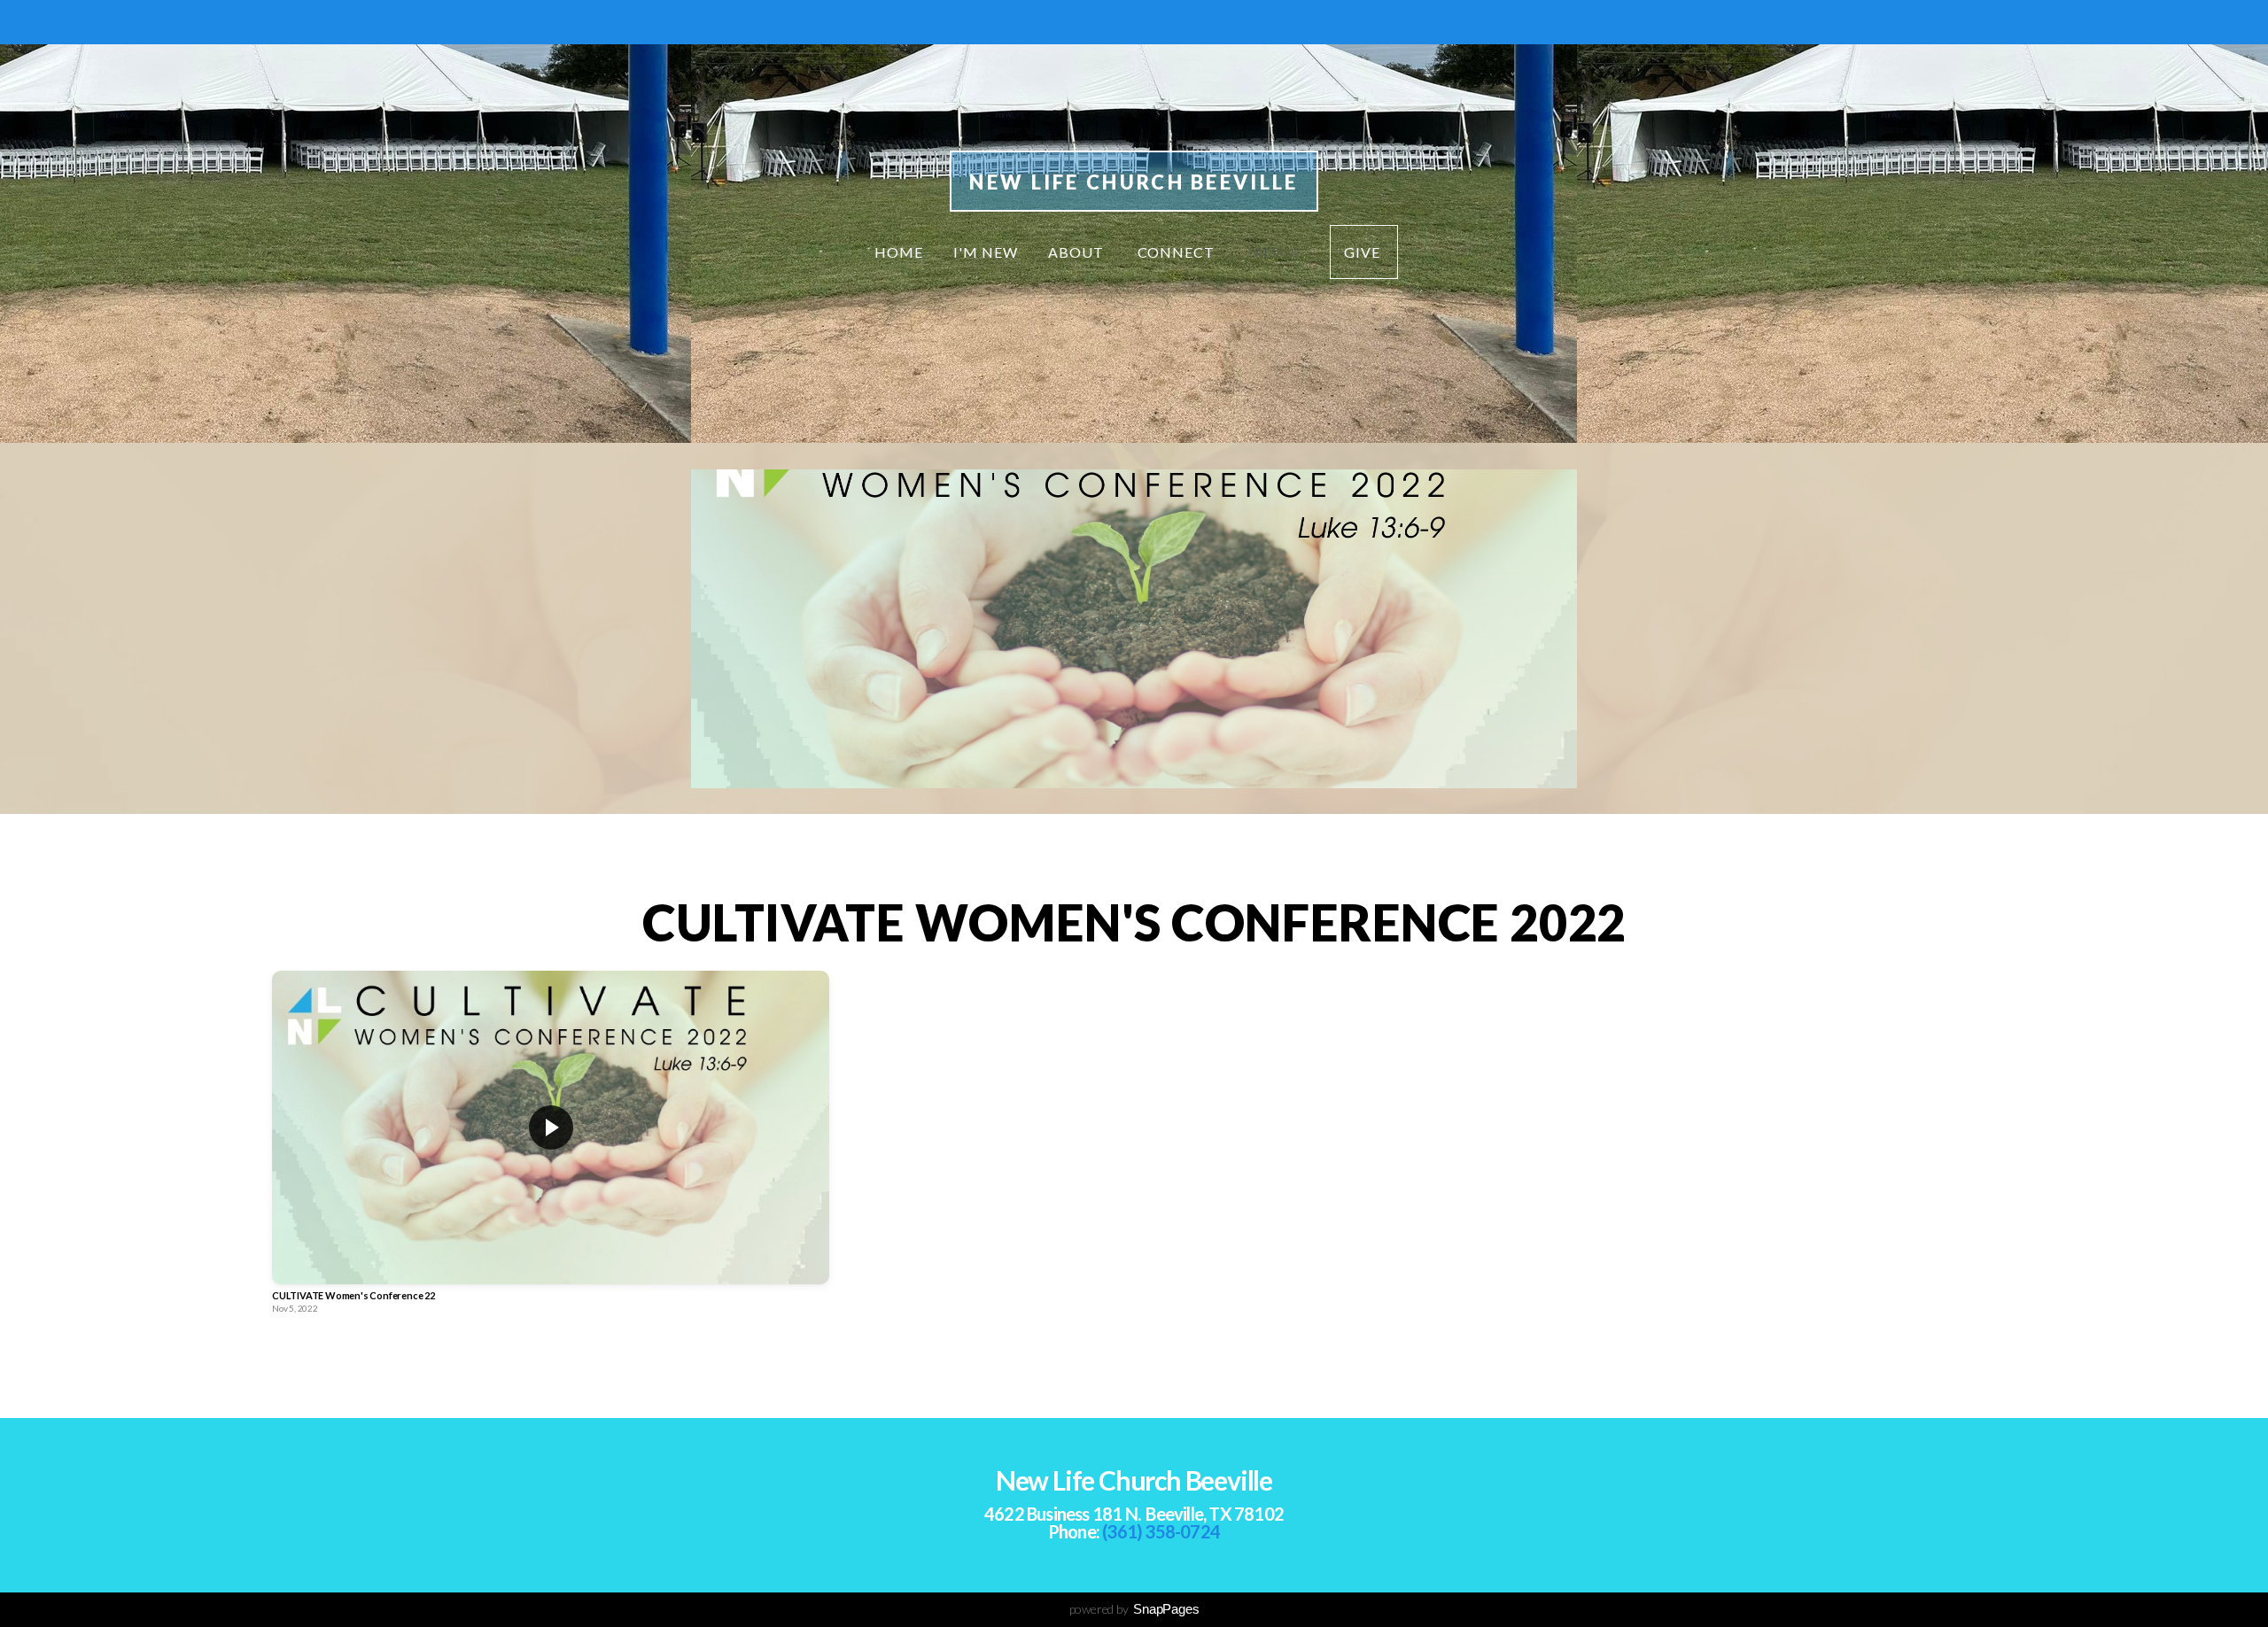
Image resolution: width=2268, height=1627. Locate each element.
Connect (1178, 252)
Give (1364, 252)
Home (899, 252)
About (1078, 252)
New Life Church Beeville (1134, 182)
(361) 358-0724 (1161, 1531)
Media (1274, 252)
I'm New (986, 252)
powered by (1134, 1609)
